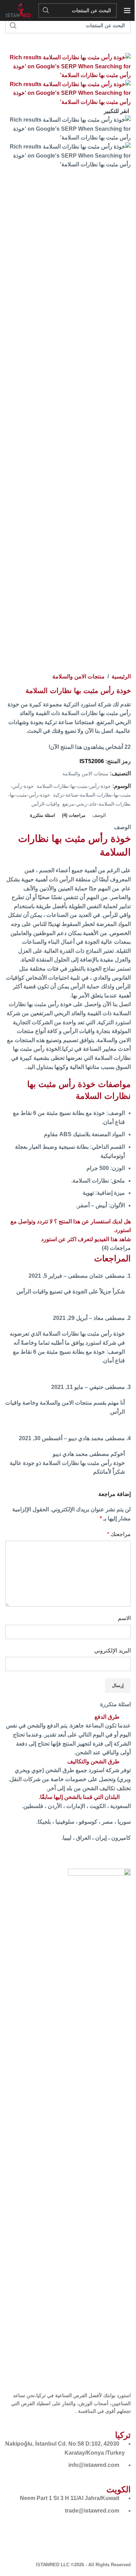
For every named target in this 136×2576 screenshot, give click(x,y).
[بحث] (46, 10)
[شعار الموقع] (18, 10)
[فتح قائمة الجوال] (127, 10)
